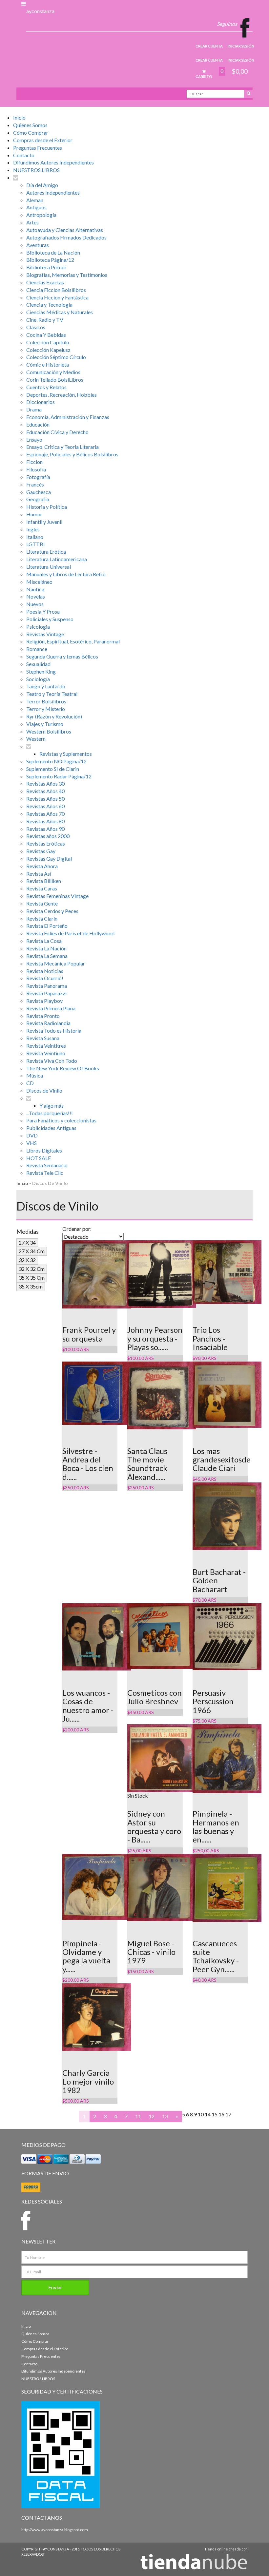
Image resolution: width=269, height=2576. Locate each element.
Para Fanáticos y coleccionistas (61, 1120)
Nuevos (35, 604)
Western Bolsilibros (49, 731)
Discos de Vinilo (44, 1090)
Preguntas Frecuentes (38, 148)
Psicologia (38, 627)
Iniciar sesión (241, 46)
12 (152, 2116)
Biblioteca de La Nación (53, 252)
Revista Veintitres (46, 1046)
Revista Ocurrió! (45, 978)
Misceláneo (39, 582)
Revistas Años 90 (45, 829)
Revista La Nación (46, 948)
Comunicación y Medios (53, 372)
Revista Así (39, 874)
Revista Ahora (42, 866)
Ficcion (34, 462)
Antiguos (36, 207)
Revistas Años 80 (45, 821)
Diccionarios (41, 402)
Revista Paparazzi (46, 993)
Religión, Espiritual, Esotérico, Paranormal (73, 641)
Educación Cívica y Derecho (57, 432)
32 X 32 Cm (32, 1269)
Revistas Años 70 (45, 814)
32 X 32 (27, 1260)
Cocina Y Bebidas (46, 335)
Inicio (19, 117)
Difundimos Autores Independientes (53, 162)
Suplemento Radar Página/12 (59, 776)
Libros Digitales (44, 1150)
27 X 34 (27, 1242)
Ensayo (34, 439)
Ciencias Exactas (45, 282)
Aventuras (38, 245)
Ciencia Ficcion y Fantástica (57, 297)
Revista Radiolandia (48, 1023)
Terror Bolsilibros (46, 701)
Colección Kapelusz (48, 350)
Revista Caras (42, 888)
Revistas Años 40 (45, 791)
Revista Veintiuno (46, 1053)
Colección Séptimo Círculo (56, 357)
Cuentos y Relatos (46, 387)
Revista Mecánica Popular (56, 963)
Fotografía (38, 477)
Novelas (36, 596)
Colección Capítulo (48, 342)
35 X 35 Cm (32, 1278)
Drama (34, 409)
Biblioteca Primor (46, 267)
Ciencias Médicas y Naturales (60, 312)
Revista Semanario (47, 1165)
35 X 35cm (31, 1286)
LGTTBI (36, 544)
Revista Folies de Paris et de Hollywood (70, 933)
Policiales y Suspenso (50, 619)
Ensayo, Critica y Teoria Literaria (62, 447)
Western (36, 739)
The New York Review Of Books (63, 1068)
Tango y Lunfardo (46, 686)
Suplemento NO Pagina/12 (56, 761)
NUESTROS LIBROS (36, 170)
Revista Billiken (44, 881)
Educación (38, 424)
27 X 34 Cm (32, 1251)
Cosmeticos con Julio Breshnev (155, 1697)
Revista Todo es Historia (54, 1030)
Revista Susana (43, 1038)
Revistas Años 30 (45, 783)
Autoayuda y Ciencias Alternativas (65, 230)
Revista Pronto (43, 1016)
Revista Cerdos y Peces (52, 911)
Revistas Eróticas (46, 843)
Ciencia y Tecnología (49, 305)
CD (30, 1083)
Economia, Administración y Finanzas (68, 417)
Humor (34, 514)
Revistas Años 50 (45, 799)
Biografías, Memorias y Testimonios (67, 275)
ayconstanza (40, 11)
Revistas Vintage (45, 634)
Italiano (35, 537)
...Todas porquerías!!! (50, 1113)
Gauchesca (39, 492)
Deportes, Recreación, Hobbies (62, 395)
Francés (35, 484)
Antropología (41, 215)
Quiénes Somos (30, 125)
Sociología (38, 679)
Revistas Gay (41, 851)
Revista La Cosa (44, 941)
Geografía (38, 499)
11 (138, 2116)
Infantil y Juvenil (44, 522)
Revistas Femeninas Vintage (57, 896)
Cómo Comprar (31, 133)
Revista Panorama (47, 986)
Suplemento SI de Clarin (53, 769)
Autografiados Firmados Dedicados (66, 237)
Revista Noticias (45, 971)
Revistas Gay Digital (49, 859)
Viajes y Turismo (45, 724)
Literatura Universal (49, 567)
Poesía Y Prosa (43, 611)
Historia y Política (47, 507)
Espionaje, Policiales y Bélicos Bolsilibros (72, 454)
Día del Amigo (42, 185)
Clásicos (36, 327)
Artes (32, 222)
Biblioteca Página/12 (50, 260)
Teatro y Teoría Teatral (52, 694)
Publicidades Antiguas (51, 1128)
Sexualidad (38, 664)
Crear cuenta (209, 46)
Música (35, 1075)
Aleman (35, 200)
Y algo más (52, 1106)
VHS (31, 1143)
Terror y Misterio (46, 709)
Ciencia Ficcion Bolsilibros (56, 290)
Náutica (35, 589)
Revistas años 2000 (48, 836)
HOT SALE (39, 1158)
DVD (32, 1135)
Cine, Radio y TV (45, 320)
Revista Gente (42, 903)
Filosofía (36, 469)
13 (165, 2116)
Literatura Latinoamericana (57, 559)
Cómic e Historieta (48, 364)
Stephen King (41, 671)
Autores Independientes (53, 192)
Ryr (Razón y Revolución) (54, 716)
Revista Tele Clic (45, 1173)
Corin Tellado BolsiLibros (55, 380)
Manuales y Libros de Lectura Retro (66, 574)
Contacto (24, 155)
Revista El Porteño (47, 926)
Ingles (33, 529)
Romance (37, 649)
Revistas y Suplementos (66, 754)
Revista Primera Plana (51, 1008)
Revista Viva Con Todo (52, 1061)
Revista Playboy (44, 1001)
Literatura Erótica (46, 552)
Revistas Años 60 (45, 806)
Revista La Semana (47, 956)
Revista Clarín (42, 918)
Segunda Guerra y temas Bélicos (62, 656)
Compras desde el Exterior (43, 140)
